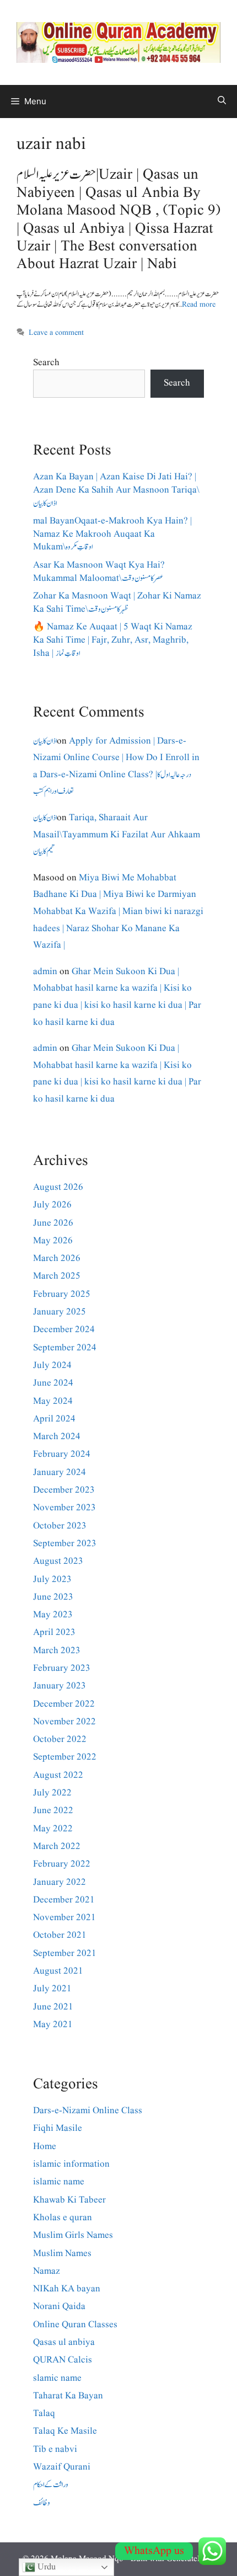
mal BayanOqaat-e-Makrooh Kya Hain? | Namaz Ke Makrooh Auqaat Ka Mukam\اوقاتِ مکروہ (112, 534)
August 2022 (58, 1775)
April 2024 (54, 1419)
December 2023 (64, 1490)
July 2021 (52, 1989)
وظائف (42, 2503)
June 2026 (53, 1223)
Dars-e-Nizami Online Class (88, 2111)
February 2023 (62, 1668)
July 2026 (52, 1205)
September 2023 (65, 1544)
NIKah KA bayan (67, 2289)
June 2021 (53, 2007)
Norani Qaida (59, 2307)
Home (45, 2147)
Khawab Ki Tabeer (69, 2200)
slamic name (57, 2378)
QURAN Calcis (63, 2360)
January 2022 (60, 1882)
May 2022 (53, 1829)
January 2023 (60, 1686)
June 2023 (53, 1597)
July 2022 (52, 1793)
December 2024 (64, 1330)
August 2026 (58, 1187)
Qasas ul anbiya (64, 2342)
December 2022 (64, 1704)
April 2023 (54, 1632)
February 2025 (62, 1294)
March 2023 (57, 1651)
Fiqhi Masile (58, 2128)
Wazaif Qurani (62, 2467)
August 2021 (58, 1971)
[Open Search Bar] (222, 101)
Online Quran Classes (75, 2325)
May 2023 (53, 1615)
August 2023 (58, 1561)
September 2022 (65, 1757)
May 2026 (53, 1241)
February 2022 (62, 1864)
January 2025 (60, 1312)
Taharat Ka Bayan (68, 2396)
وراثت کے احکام (51, 2485)
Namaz (47, 2271)
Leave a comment (56, 333)
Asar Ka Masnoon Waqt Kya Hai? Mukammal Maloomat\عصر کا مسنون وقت (99, 572)
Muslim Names (62, 2254)
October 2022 (60, 1739)
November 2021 (64, 1918)
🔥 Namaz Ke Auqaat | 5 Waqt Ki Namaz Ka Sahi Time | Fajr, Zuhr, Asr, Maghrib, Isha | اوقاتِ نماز (113, 640)
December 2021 (64, 1900)
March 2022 (57, 1847)
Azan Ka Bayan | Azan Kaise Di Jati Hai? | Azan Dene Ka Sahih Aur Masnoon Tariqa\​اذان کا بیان (116, 490)
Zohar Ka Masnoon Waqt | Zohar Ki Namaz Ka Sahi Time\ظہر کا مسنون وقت (117, 603)
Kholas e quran (63, 2218)
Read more (199, 304)
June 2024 (53, 1383)
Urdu (45, 2567)
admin (45, 972)
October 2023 (60, 1526)
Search (46, 363)
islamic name (59, 2182)
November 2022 (64, 1722)
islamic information (71, 2164)
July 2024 (52, 1366)
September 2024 (65, 1348)
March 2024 (57, 1437)
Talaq (44, 2414)
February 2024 (62, 1454)
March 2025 (57, 1276)
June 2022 (53, 1811)
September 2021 (65, 1954)
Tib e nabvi (55, 2449)
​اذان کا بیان (45, 741)
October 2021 (60, 1935)
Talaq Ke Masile (65, 2431)
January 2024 (60, 1473)
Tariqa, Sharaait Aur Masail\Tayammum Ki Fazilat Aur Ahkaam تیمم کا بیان (117, 835)
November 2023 (64, 1508)
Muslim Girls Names (73, 2235)
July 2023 (52, 1580)
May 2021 (53, 2025)
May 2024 (53, 1401)
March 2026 (57, 1258)
